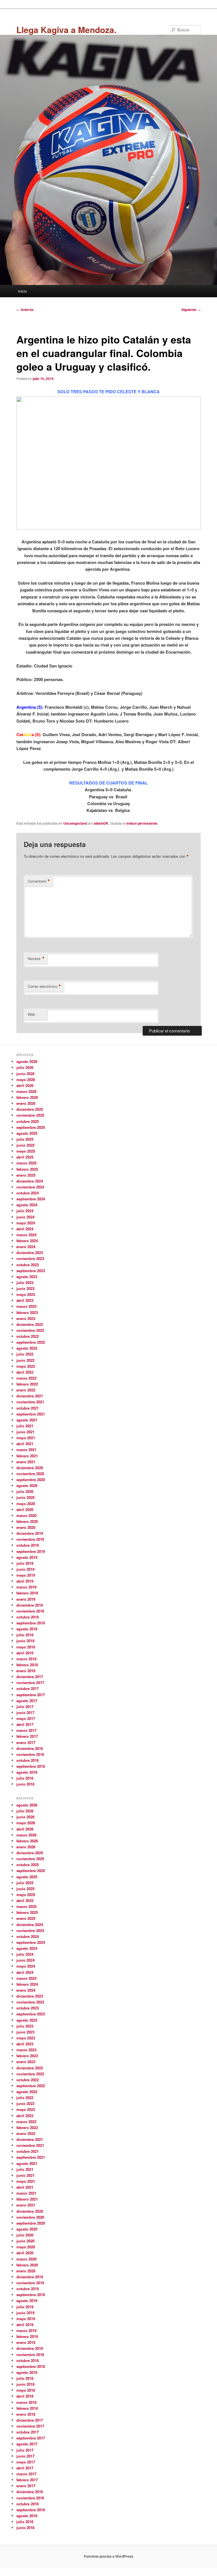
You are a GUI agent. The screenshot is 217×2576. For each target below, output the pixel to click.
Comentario (39, 881)
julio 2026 (25, 1067)
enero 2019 (26, 1599)
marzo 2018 (26, 1659)
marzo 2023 (26, 1306)
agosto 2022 (27, 1348)
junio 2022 (25, 1360)
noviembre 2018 (30, 1611)
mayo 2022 (26, 1366)
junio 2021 (25, 1432)
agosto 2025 (27, 1133)
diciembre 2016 (30, 1748)
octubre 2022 (28, 1336)
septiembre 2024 (31, 1199)
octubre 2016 (28, 1760)
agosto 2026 (27, 1061)
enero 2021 (26, 1462)
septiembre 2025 (31, 1127)
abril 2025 (25, 1157)
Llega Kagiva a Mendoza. (66, 30)
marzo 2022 (26, 1378)
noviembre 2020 (30, 1474)
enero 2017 (26, 1742)
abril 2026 (25, 1085)
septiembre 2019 (31, 1551)
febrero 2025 (27, 1169)
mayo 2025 (26, 1151)
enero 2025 (26, 1175)
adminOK (101, 823)
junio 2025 (25, 1145)
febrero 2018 (27, 1665)
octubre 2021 (28, 1408)
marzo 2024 (26, 1235)
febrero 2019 (27, 1593)
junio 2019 (25, 1569)
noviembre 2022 (30, 1330)
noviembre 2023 (30, 1258)
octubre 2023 (28, 1265)
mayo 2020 (26, 1504)
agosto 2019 (27, 1557)
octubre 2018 (28, 1617)
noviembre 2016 (30, 1754)
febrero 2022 (27, 1384)
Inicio (22, 291)
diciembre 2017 (30, 1677)
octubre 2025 (28, 1121)
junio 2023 (25, 1288)
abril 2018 (25, 1653)
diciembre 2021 (30, 1396)
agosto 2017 (27, 1701)
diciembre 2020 (30, 1468)
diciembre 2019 (30, 1533)
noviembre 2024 (30, 1187)
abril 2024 (25, 1229)
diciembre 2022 (30, 1324)
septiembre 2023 (31, 1271)
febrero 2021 (27, 1456)
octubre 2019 (28, 1545)
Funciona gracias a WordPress (109, 2556)
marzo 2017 (26, 1730)
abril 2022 (25, 1372)
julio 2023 (25, 1282)
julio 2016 (25, 1778)
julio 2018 (25, 1635)
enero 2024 (26, 1247)
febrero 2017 (27, 1736)
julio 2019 (25, 1563)
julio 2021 (25, 1426)
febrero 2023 (27, 1312)
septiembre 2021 (31, 1414)
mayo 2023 (26, 1294)
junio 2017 (25, 1712)
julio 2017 (25, 1707)
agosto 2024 (27, 1205)
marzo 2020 (26, 1515)
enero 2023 (26, 1318)
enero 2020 (26, 1527)
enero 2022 (26, 1390)
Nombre (36, 959)
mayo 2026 (26, 1080)
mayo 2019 (26, 1575)
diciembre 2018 (30, 1605)
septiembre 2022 (31, 1342)
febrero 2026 (27, 1097)
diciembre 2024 (30, 1181)
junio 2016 (25, 1784)
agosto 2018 (27, 1629)
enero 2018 (26, 1671)
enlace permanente (142, 823)
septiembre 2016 (31, 1766)
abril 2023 (25, 1300)
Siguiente (191, 310)
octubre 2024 (28, 1193)
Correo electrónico (44, 986)
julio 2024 (25, 1211)
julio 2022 (25, 1354)
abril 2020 (25, 1509)
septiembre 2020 (31, 1480)
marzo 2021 (26, 1450)
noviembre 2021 (30, 1402)
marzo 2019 (26, 1587)
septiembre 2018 (31, 1623)
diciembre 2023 (30, 1253)
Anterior (25, 310)
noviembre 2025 (30, 1115)
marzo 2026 (26, 1091)
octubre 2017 (28, 1688)
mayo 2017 (26, 1718)
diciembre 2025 (30, 1109)
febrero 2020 (27, 1521)
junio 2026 (25, 1074)
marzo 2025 (26, 1163)
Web (31, 1014)
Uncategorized (75, 823)
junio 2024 (25, 1217)
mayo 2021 (26, 1438)
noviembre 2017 (30, 1683)
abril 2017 (25, 1724)
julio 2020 (25, 1491)
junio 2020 (25, 1497)
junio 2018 (25, 1641)
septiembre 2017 (31, 1695)
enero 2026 (26, 1103)
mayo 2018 (26, 1647)
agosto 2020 (27, 1485)
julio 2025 (25, 1139)
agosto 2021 (27, 1420)
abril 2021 (25, 1444)
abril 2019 (25, 1581)
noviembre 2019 (30, 1539)
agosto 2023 (27, 1277)
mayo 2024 (26, 1223)
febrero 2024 (27, 1241)
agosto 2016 (27, 1772)
